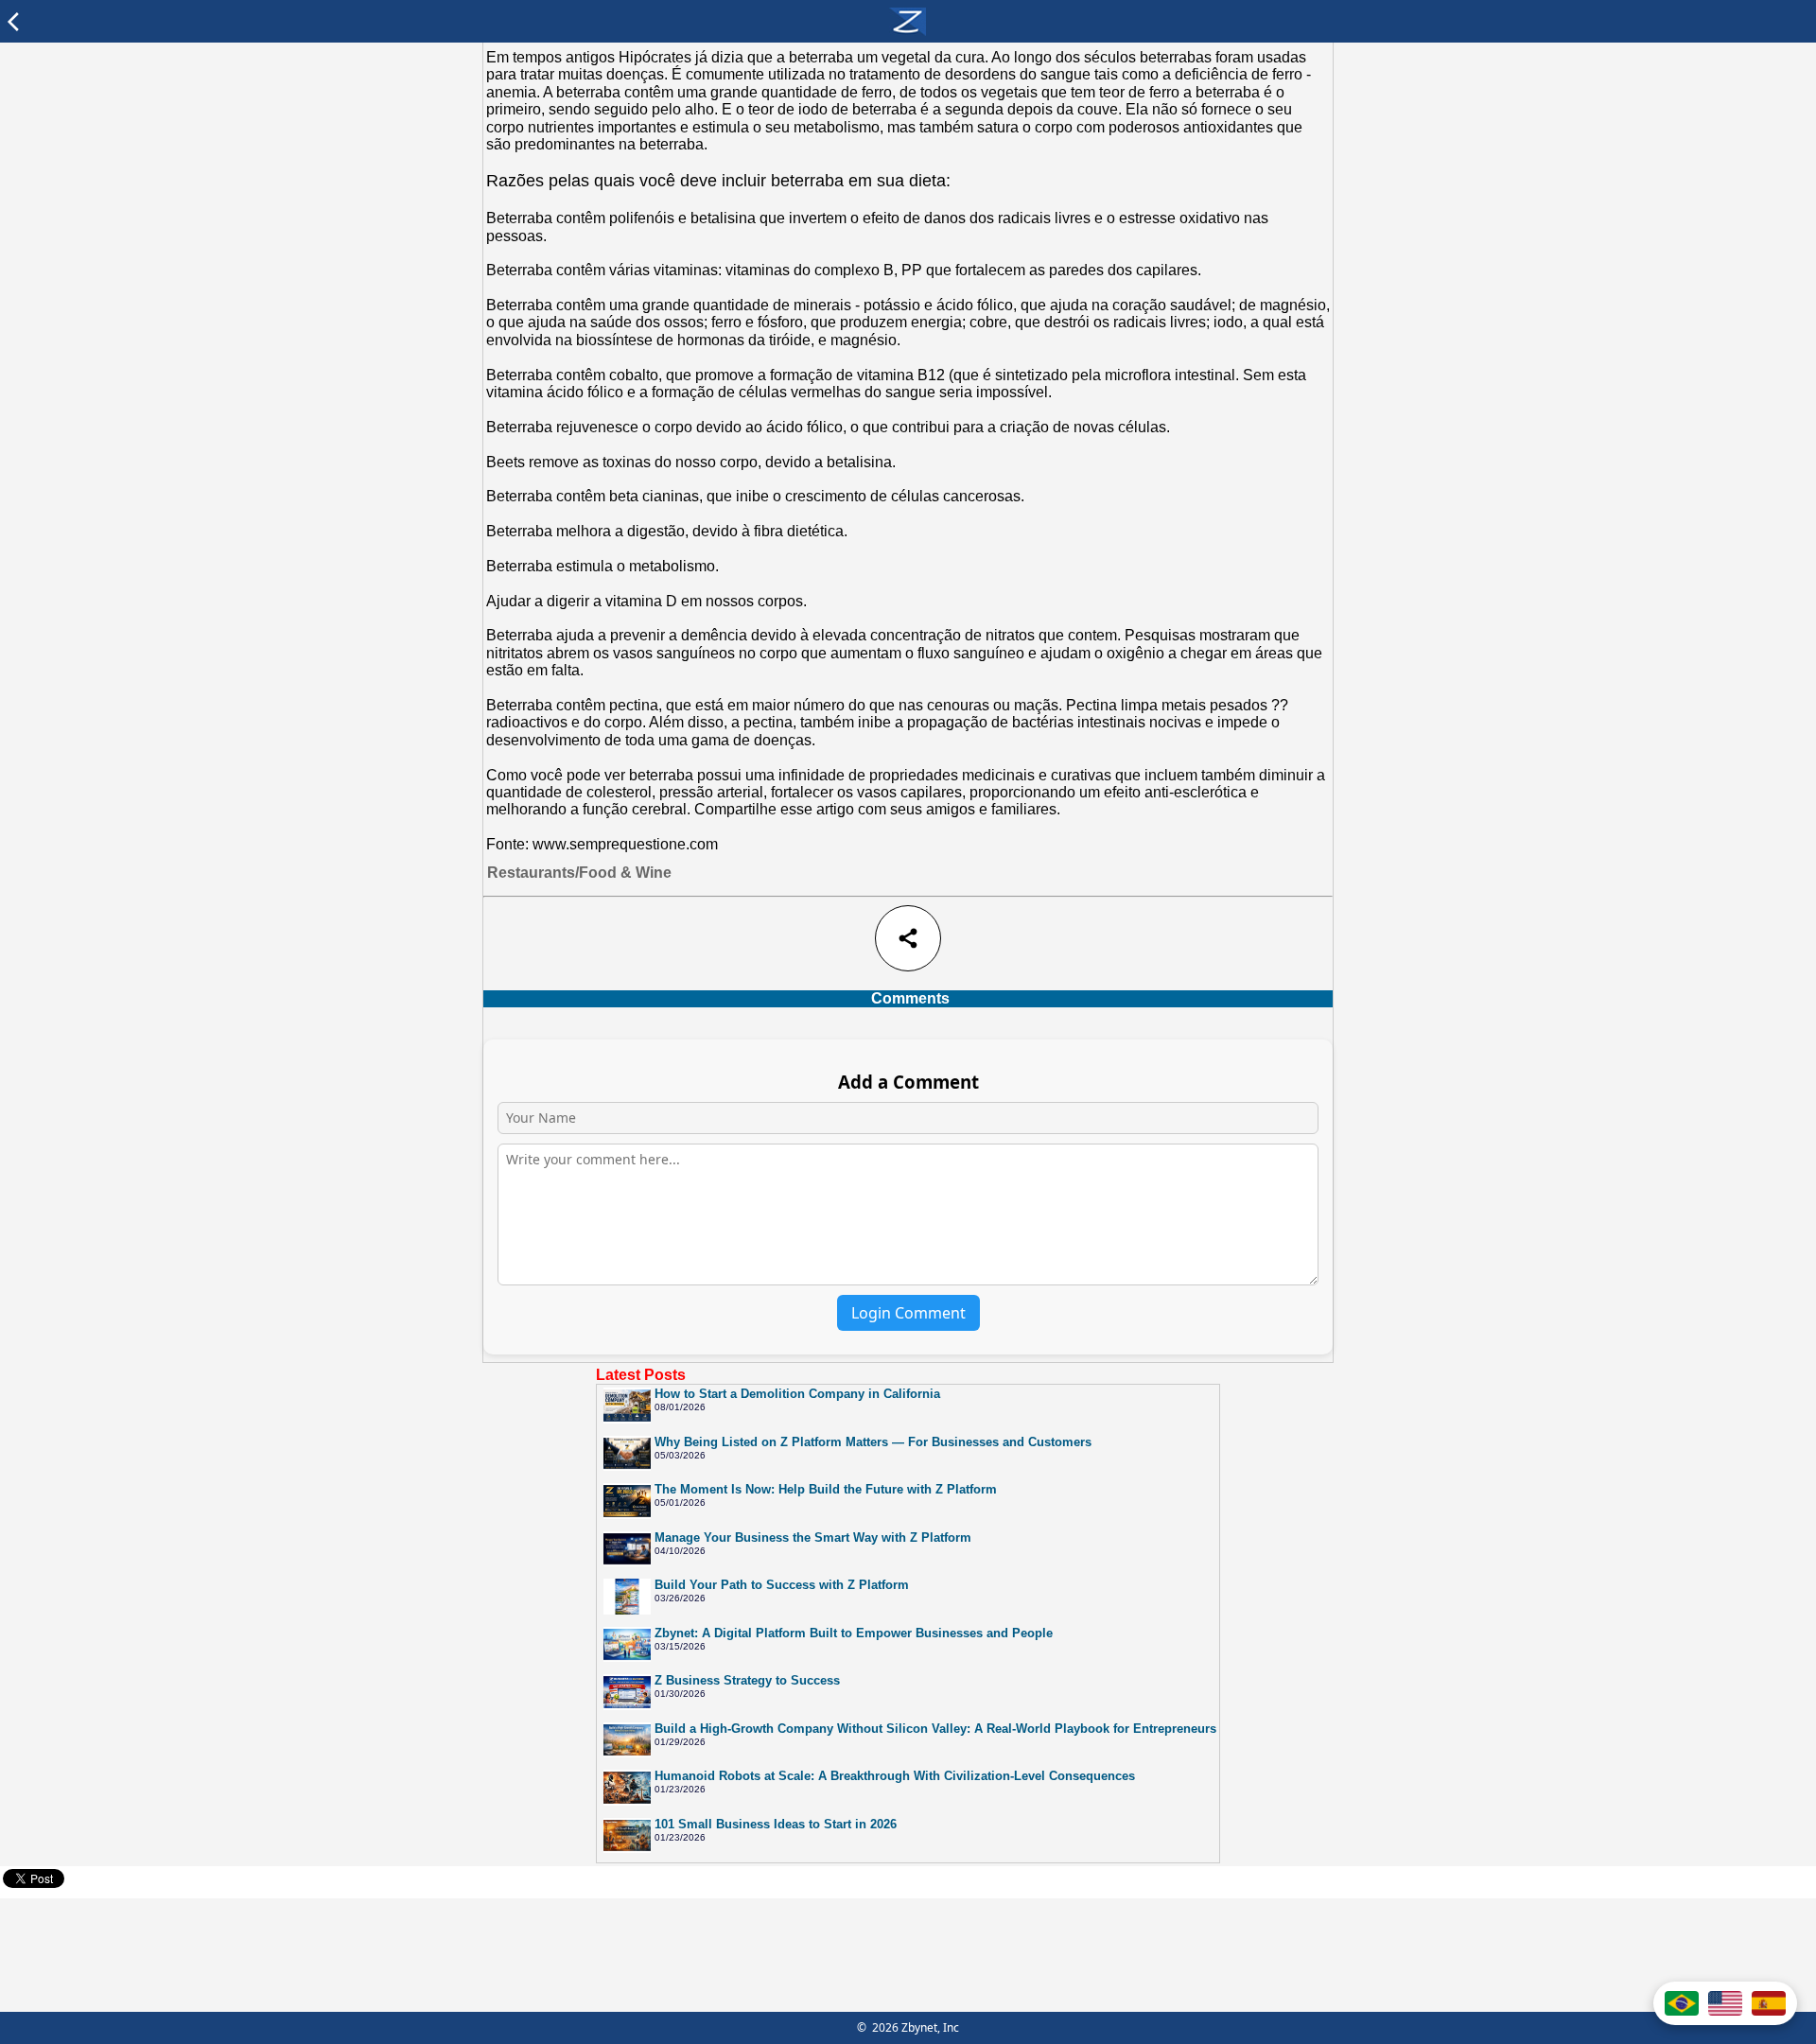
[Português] (1682, 2003)
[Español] (1769, 2003)
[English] (1725, 2003)
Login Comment (908, 1313)
